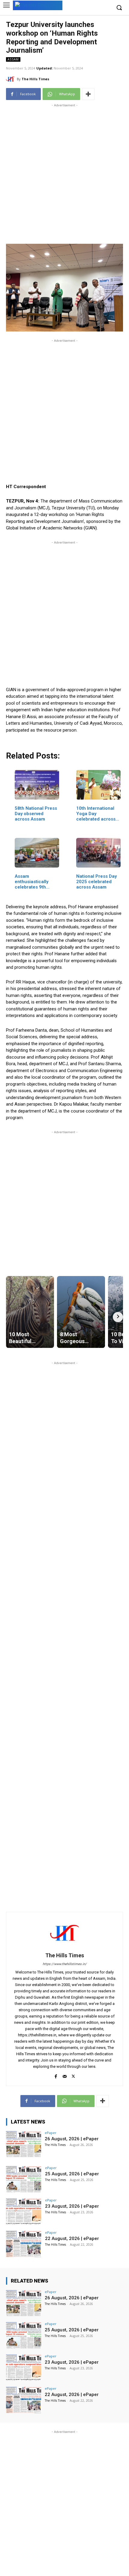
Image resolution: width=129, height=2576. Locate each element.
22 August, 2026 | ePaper (72, 2239)
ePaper (51, 2133)
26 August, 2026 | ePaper (72, 2139)
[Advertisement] (64, 173)
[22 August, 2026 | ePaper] (24, 2244)
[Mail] (65, 2075)
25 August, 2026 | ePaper (72, 2174)
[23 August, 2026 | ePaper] (24, 2212)
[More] (88, 94)
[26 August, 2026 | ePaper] (24, 2144)
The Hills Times (35, 79)
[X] (73, 2075)
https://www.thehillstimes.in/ (65, 1964)
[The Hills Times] (11, 79)
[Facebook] (56, 2075)
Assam (13, 59)
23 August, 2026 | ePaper (72, 2206)
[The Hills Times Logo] (38, 5)
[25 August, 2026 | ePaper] (24, 2179)
